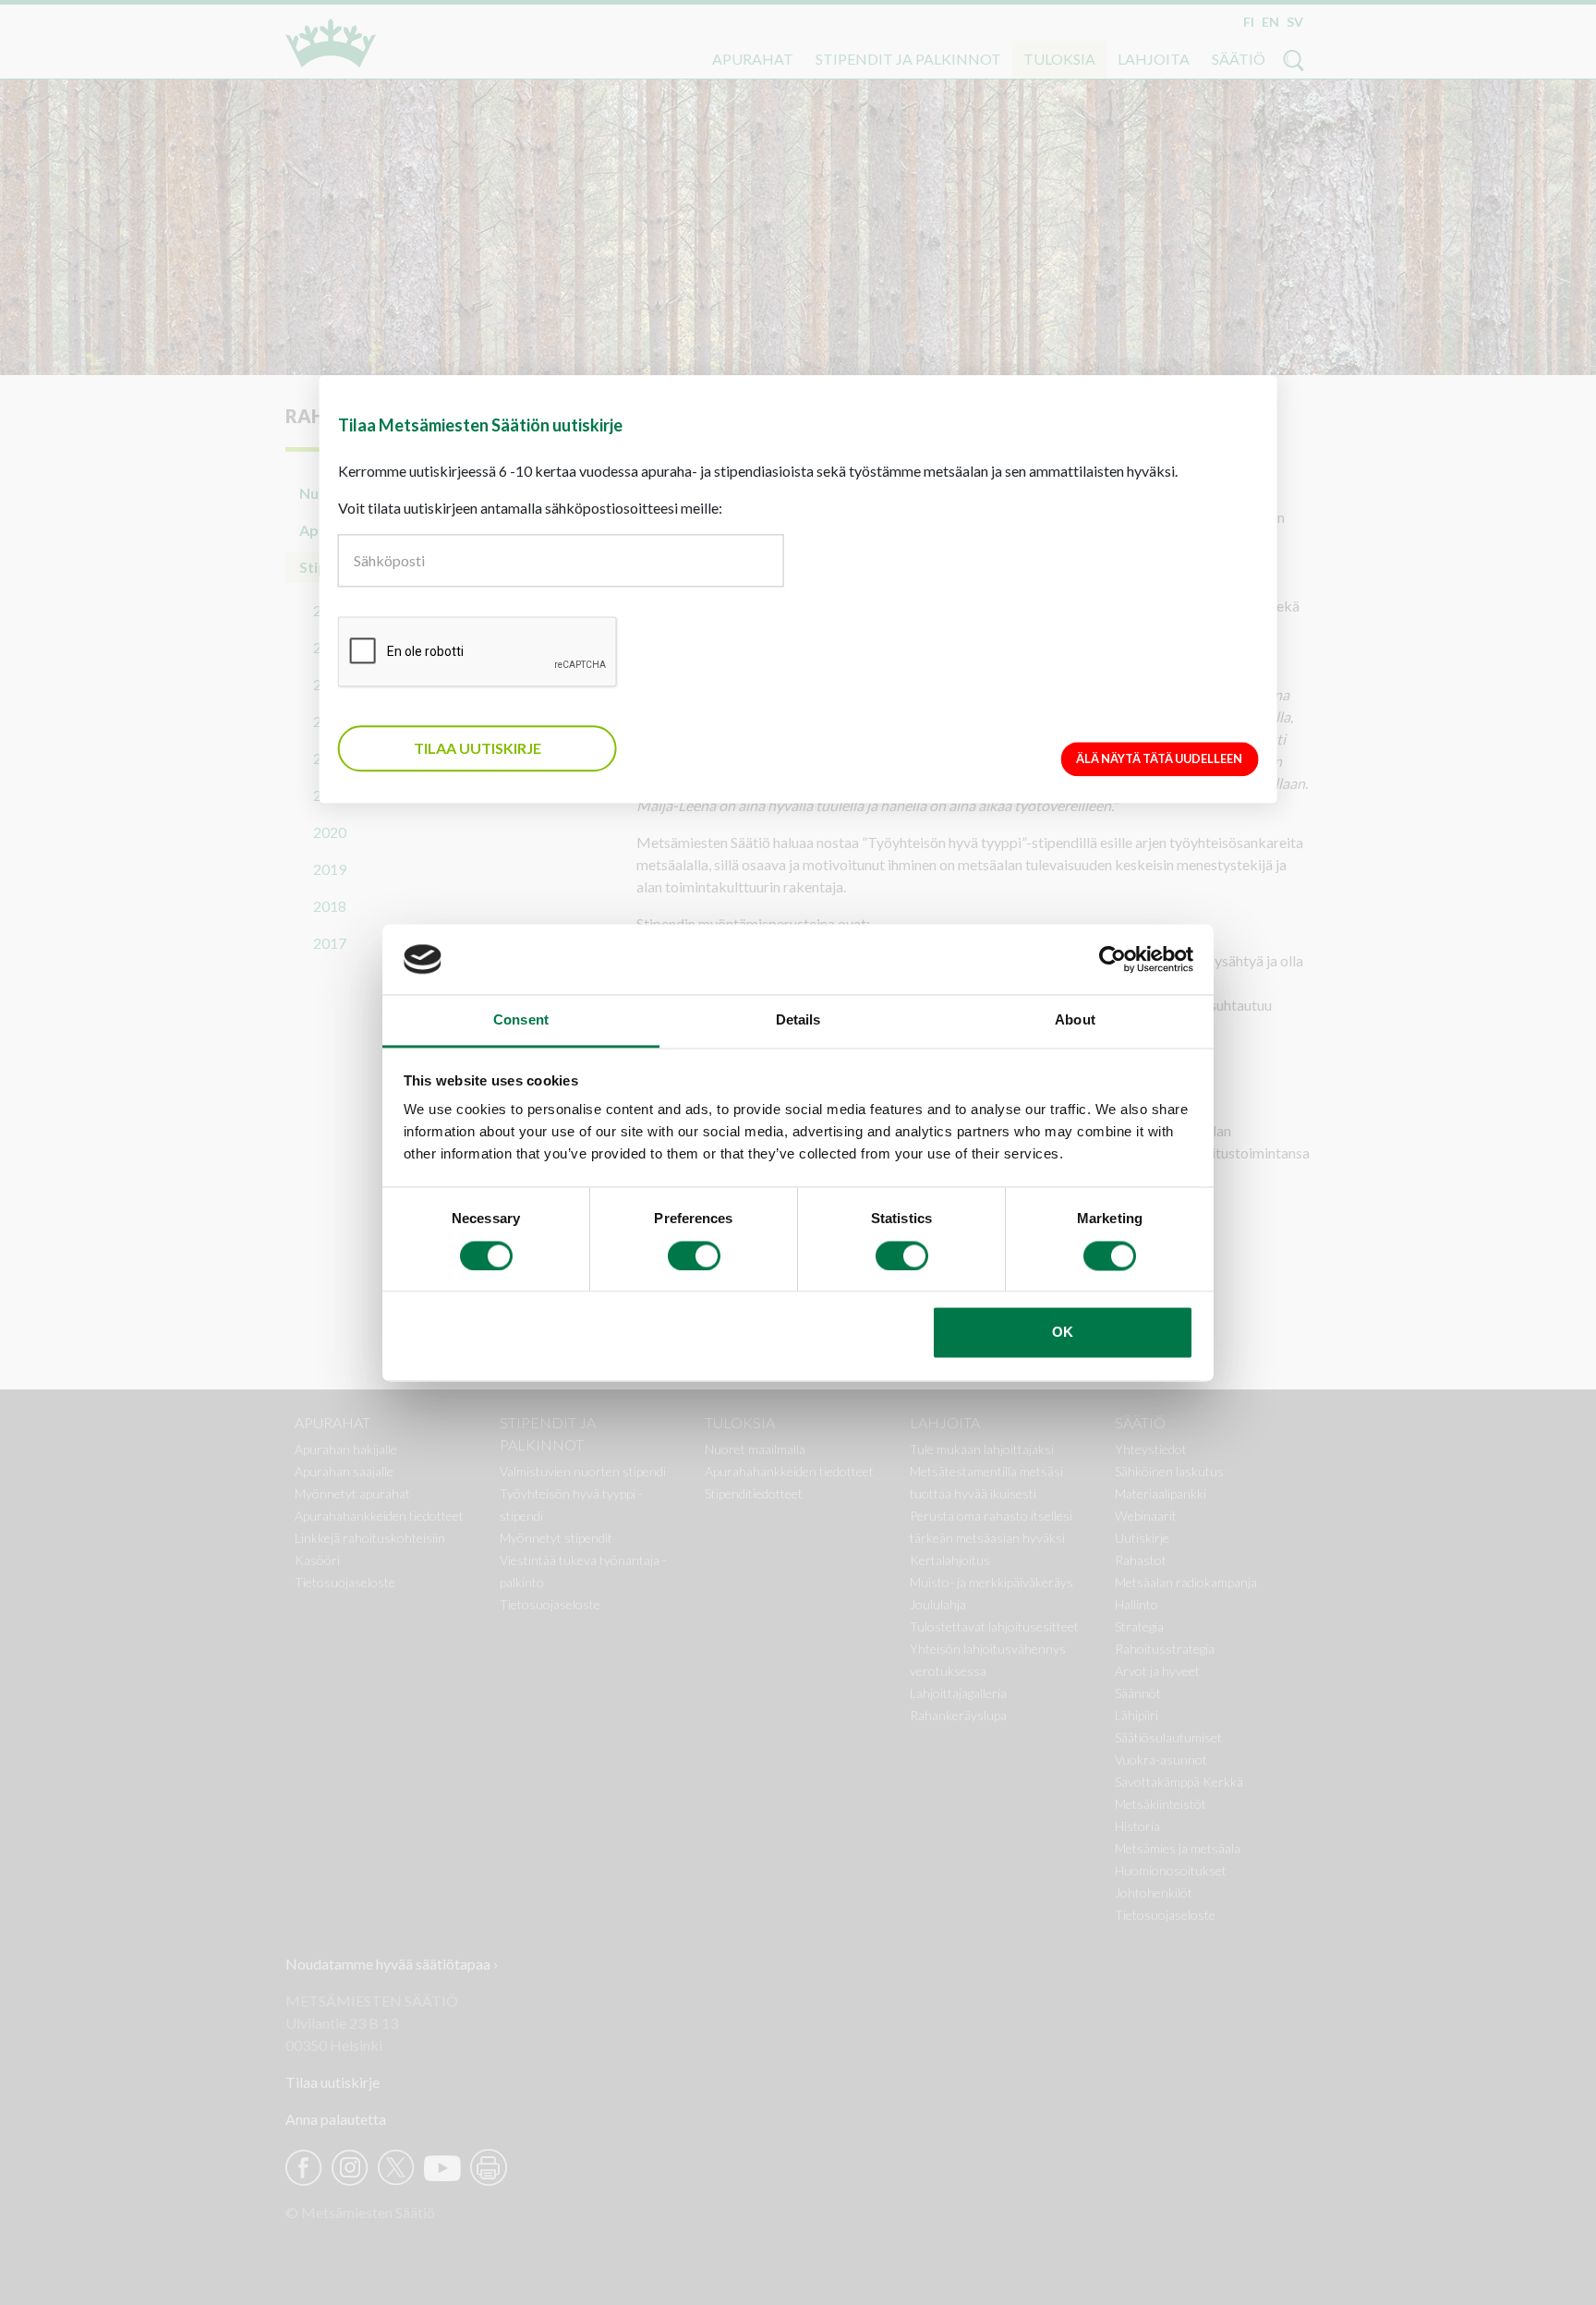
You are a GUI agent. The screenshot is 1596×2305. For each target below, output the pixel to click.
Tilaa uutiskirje (478, 748)
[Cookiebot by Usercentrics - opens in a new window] (1112, 959)
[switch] (694, 1256)
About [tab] (1075, 1020)
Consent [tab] (521, 1020)
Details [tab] (798, 1020)
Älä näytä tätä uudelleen (1159, 758)
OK (1063, 1333)
